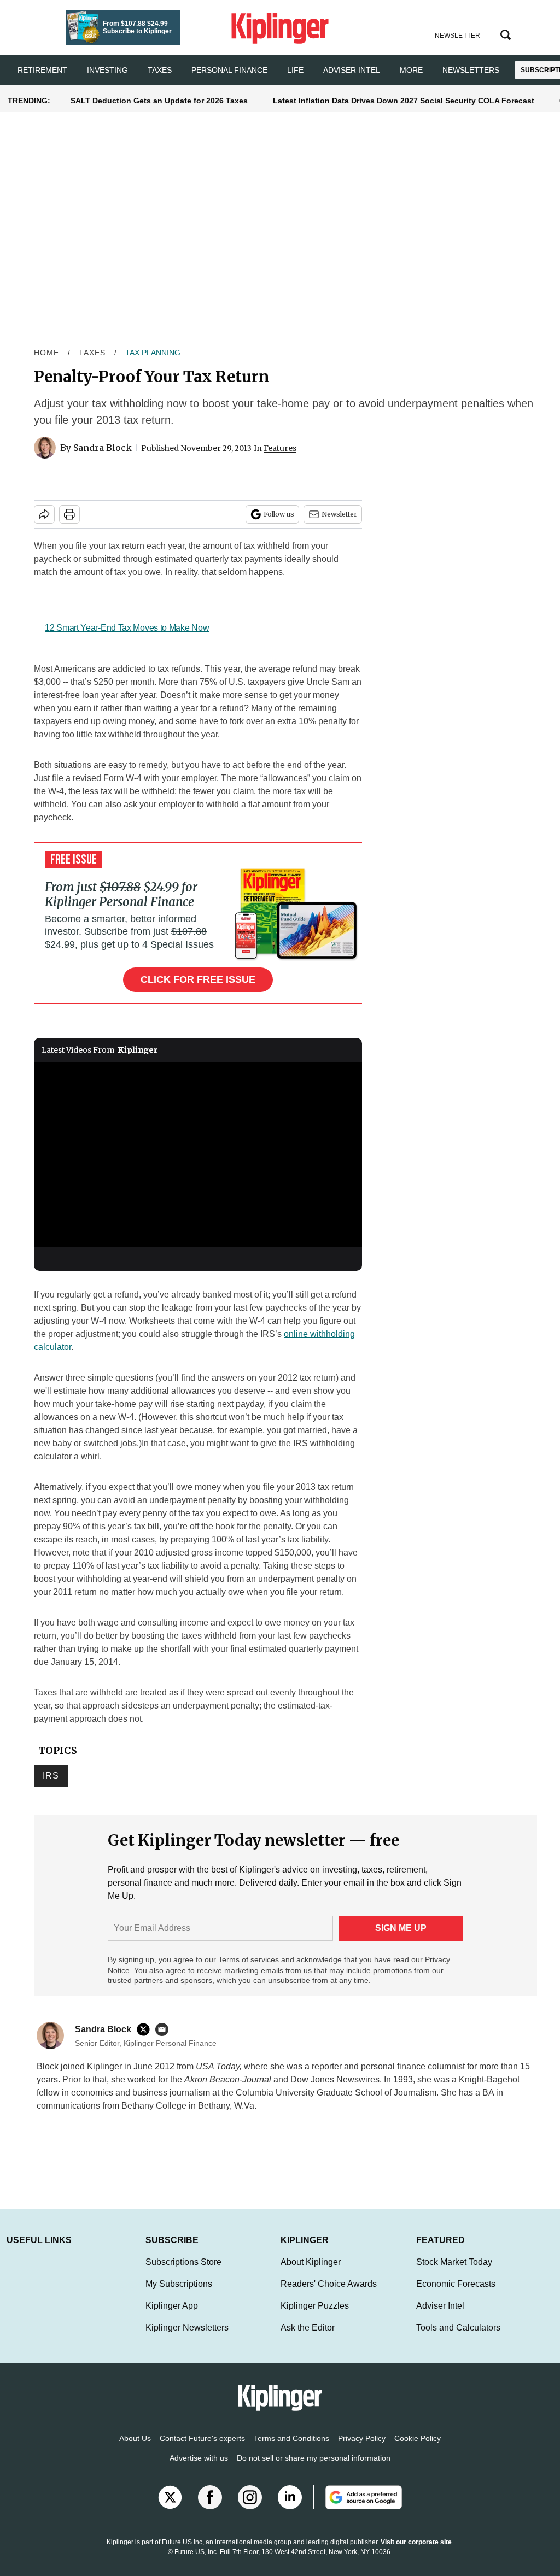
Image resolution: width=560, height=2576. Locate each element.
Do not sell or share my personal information (314, 2469)
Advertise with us (199, 2469)
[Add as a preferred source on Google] (358, 2508)
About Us (135, 2449)
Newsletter (339, 514)
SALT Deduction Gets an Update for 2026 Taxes (159, 101)
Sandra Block (103, 448)
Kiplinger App (172, 2317)
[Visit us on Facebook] (210, 2508)
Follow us (279, 514)
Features (280, 448)
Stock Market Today (454, 2273)
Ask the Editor (308, 2339)
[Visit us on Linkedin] (290, 2508)
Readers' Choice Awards (329, 2295)
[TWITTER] (146, 2029)
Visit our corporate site (416, 2553)
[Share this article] (44, 514)
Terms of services (250, 1959)
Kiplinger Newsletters (187, 2339)
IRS (51, 1776)
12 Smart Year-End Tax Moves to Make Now (127, 628)
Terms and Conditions (291, 2449)
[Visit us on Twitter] (170, 2508)
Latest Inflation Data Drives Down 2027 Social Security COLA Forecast (404, 101)
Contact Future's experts (202, 2449)
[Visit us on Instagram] (250, 2508)
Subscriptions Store (183, 2273)
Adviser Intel (352, 70)
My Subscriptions (179, 2295)
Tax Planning (153, 353)
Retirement (42, 70)
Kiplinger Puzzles (315, 2317)
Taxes (160, 70)
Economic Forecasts (456, 2295)
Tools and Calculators (458, 2339)
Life (295, 70)
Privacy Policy (362, 2449)
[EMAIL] (165, 2029)
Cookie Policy (418, 2449)
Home (46, 353)
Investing (107, 70)
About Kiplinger (311, 2273)
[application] (198, 1154)
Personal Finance (229, 70)
